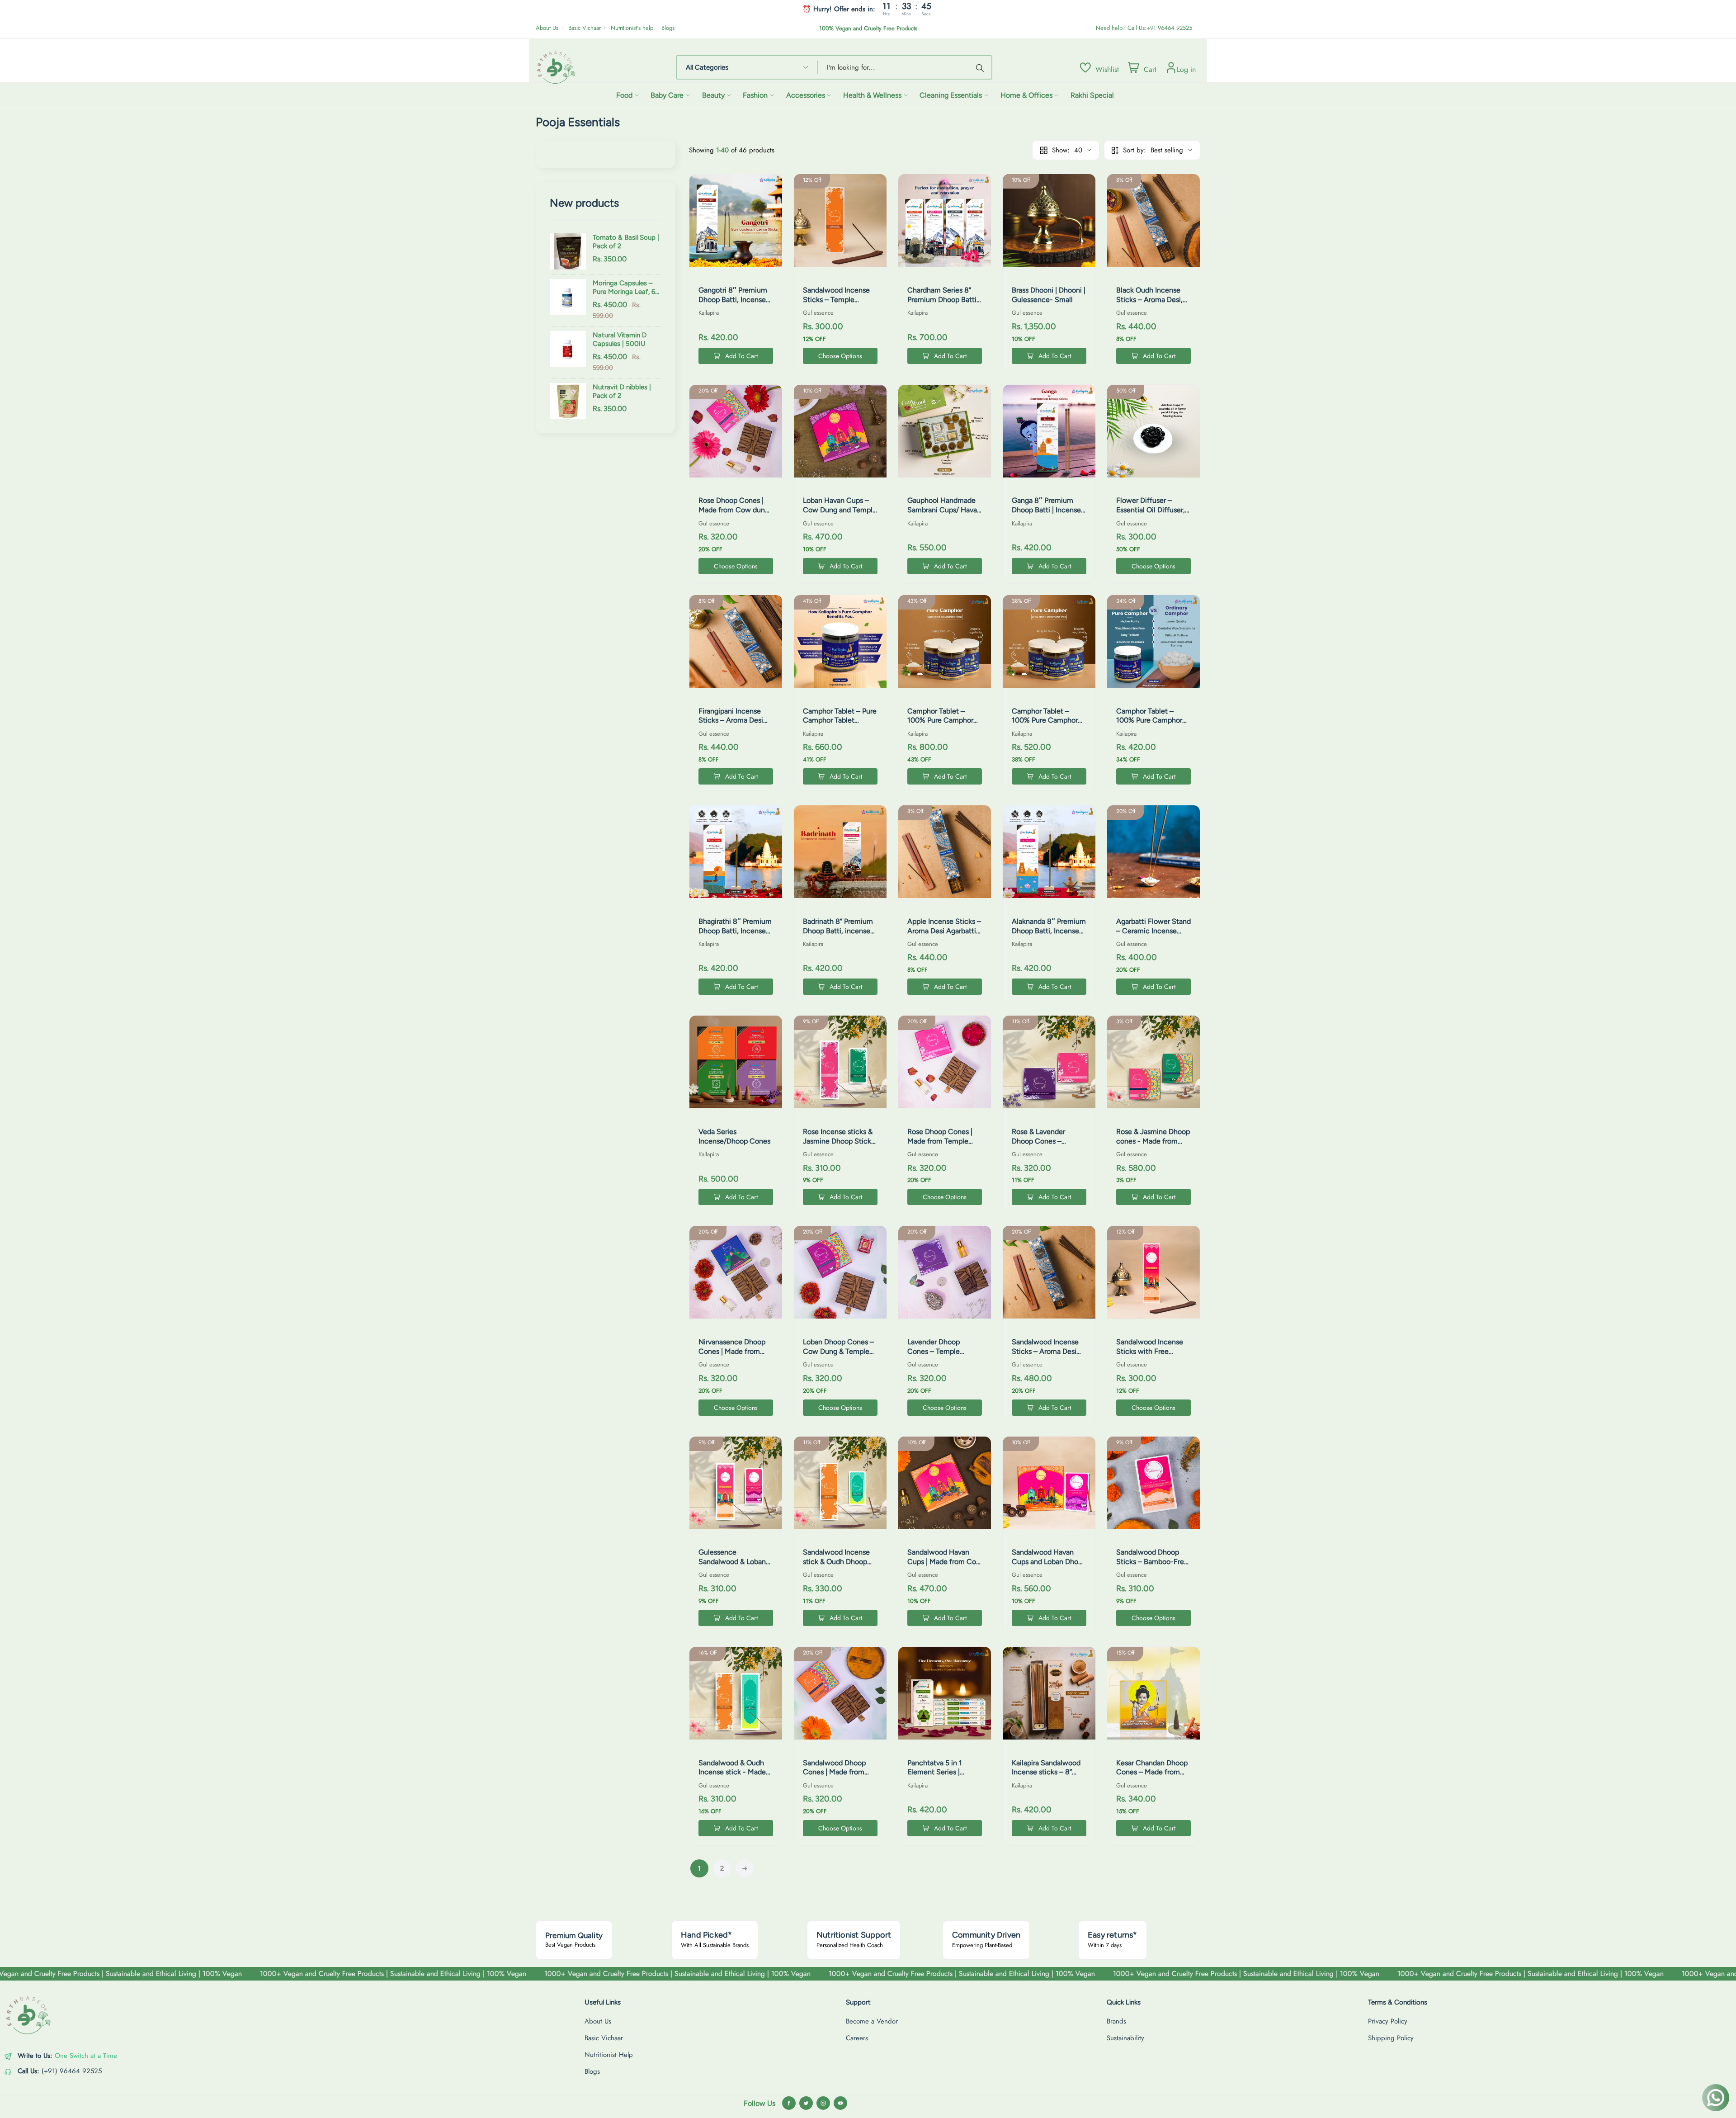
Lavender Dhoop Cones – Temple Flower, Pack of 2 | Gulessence (937, 1356)
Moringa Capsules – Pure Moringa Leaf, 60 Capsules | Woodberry (626, 288)
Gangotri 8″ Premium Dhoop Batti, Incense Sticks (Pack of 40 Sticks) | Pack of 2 (733, 304)
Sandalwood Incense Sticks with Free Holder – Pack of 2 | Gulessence (1150, 1356)
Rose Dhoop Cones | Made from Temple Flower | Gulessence (940, 1141)
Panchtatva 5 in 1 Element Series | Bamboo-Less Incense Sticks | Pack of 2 (943, 1777)
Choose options (840, 356)
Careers (857, 2038)
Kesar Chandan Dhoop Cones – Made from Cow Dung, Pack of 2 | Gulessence (1152, 1777)
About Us (547, 28)
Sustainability (1125, 2038)
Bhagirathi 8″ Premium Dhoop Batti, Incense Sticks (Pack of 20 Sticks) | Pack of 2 (735, 935)
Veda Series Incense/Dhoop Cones (734, 1136)
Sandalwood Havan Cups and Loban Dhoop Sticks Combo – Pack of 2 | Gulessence (1049, 1566)
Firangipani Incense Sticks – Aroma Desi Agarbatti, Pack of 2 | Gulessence (732, 725)
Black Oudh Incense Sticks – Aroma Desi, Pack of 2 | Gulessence (1153, 300)
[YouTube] (840, 2103)
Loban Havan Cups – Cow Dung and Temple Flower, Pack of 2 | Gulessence (840, 514)
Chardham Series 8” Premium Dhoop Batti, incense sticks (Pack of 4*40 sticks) (943, 304)
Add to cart (741, 356)
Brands (1116, 2021)
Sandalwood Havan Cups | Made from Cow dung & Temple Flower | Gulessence (945, 1566)
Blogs (668, 28)
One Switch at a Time (86, 2056)
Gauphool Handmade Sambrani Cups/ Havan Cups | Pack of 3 (944, 510)
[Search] (981, 67)
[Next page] (745, 1868)
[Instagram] (823, 2103)
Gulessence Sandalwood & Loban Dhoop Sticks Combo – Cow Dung (736, 1566)
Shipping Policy (1391, 2038)
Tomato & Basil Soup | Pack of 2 (626, 242)
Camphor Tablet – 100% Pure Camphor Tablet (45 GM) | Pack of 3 (1047, 725)
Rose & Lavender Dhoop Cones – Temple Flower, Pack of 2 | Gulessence (1045, 1146)
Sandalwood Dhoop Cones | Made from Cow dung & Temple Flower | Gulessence (836, 1777)
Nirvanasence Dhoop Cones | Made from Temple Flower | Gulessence (732, 1356)
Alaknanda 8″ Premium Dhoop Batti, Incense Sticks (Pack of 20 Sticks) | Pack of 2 (1049, 935)
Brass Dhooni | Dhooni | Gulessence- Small (1049, 295)
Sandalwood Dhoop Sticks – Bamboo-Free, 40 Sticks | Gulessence (1153, 1562)
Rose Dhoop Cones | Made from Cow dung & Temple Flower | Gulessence (734, 514)
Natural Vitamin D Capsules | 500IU (620, 340)
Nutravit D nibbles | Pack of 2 (622, 392)
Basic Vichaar (585, 28)
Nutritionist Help (609, 2055)
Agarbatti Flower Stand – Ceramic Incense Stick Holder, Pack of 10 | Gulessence (1153, 935)
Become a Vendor (872, 2021)
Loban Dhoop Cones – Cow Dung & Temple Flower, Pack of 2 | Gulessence (838, 1356)
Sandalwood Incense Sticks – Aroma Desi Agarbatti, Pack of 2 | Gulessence (1045, 1356)
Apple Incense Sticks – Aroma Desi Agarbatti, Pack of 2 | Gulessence (944, 931)
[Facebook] (789, 2103)
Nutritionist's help (632, 28)
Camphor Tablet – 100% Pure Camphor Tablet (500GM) (940, 721)
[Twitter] (806, 2103)
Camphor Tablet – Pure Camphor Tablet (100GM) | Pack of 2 (840, 721)
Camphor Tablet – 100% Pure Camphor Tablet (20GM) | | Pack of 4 (1152, 725)
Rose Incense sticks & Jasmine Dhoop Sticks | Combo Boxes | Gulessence (839, 1146)
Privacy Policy (1388, 2021)
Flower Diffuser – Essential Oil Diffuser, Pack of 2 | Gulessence (1153, 510)
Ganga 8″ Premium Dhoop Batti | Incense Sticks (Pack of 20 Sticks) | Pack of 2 (1046, 514)
